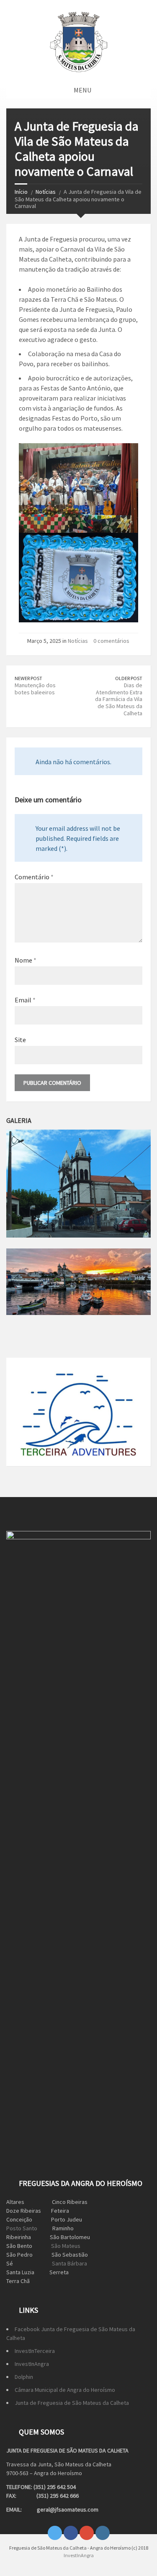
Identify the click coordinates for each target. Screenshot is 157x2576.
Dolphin (24, 2377)
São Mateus (66, 2246)
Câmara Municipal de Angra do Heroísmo (65, 2390)
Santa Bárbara (69, 2263)
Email (25, 1000)
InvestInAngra (32, 2364)
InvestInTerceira (35, 2351)
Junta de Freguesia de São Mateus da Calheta (72, 2403)
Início (21, 192)
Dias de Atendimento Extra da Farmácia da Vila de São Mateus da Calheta (119, 699)
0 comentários (111, 641)
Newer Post (28, 678)
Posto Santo (22, 2228)
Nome (26, 960)
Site (20, 1040)
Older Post (129, 678)
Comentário (34, 877)
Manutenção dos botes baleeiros (35, 689)
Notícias (46, 192)
